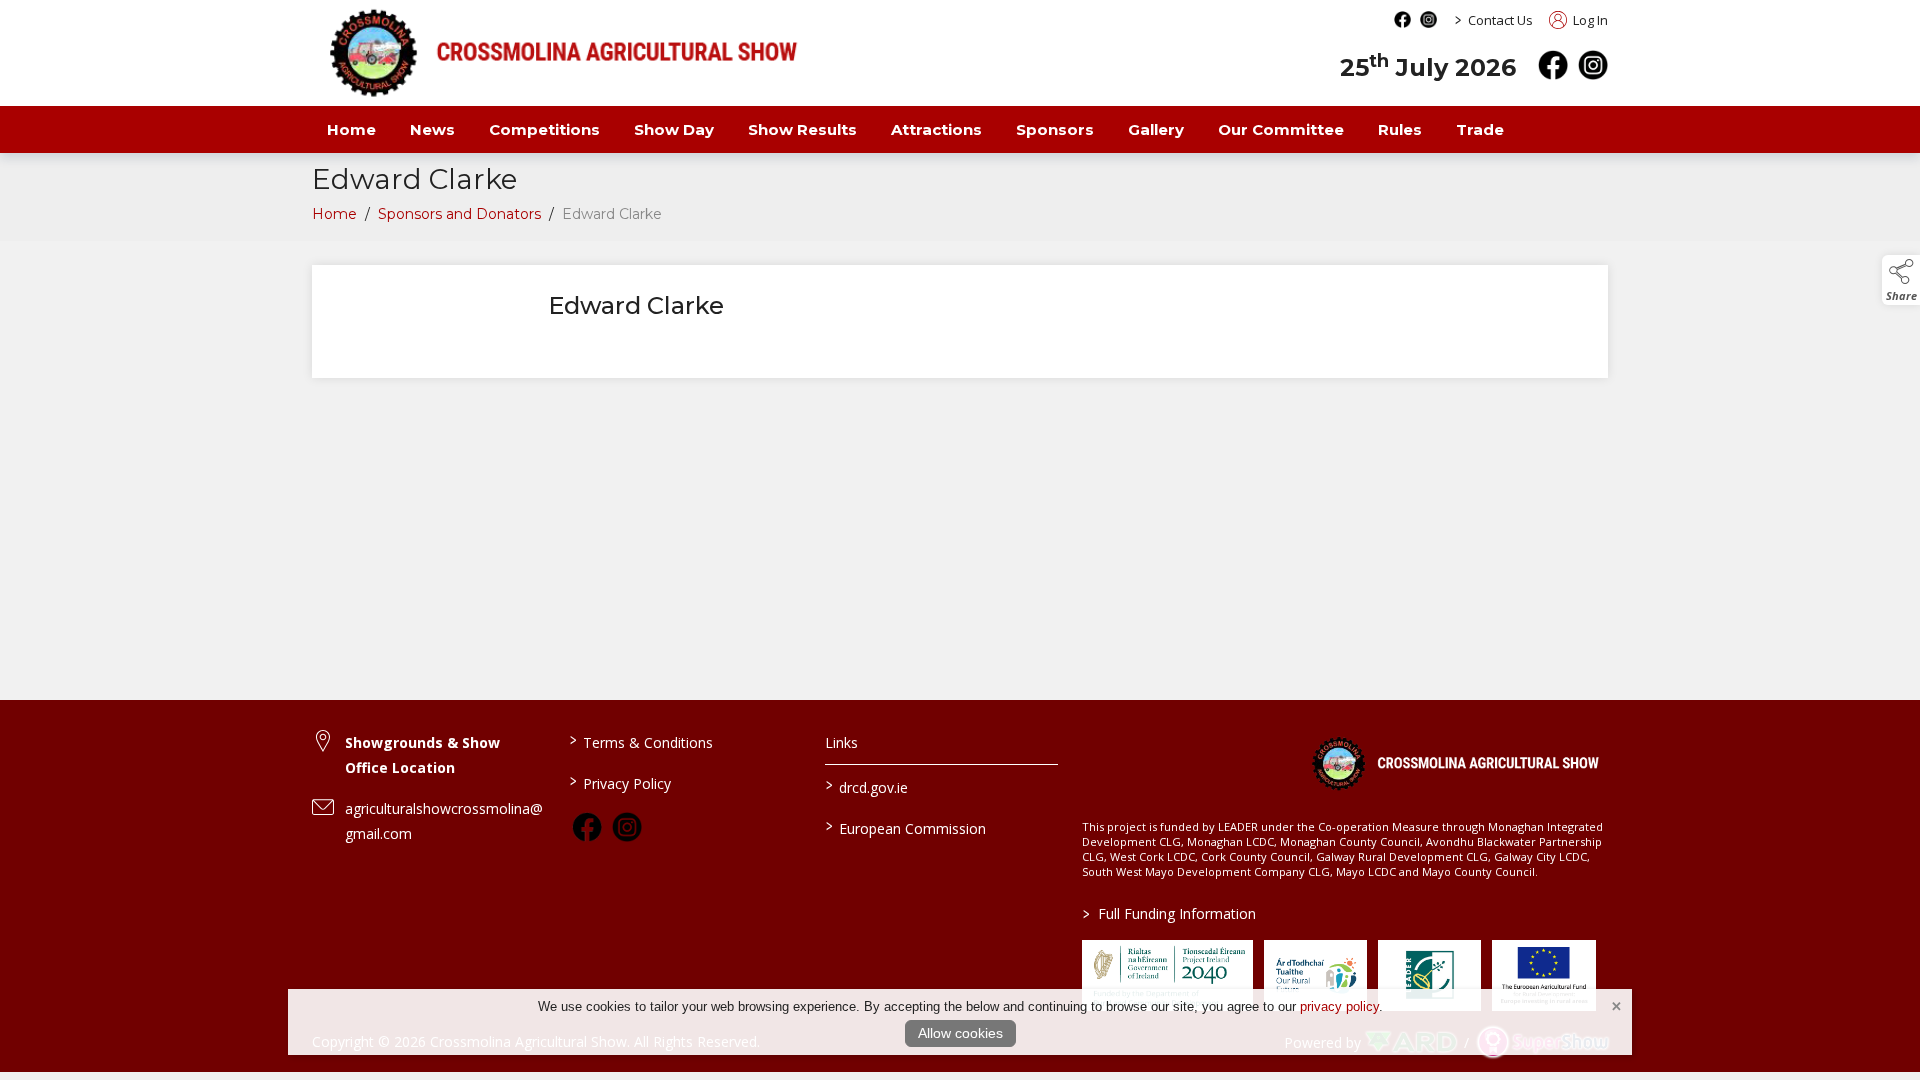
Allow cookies (960, 1033)
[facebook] (1553, 65)
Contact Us (1500, 20)
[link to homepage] (1454, 762)
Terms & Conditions (640, 741)
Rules (1400, 129)
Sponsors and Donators (459, 214)
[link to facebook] (587, 827)
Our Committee (1281, 129)
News (432, 129)
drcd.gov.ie (867, 786)
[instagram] (1593, 65)
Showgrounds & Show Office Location (422, 755)
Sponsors (1055, 129)
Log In (1589, 20)
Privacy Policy (619, 782)
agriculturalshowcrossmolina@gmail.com (444, 821)
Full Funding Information (1169, 913)
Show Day (674, 129)
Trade (1480, 129)
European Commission (906, 827)
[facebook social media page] (1402, 19)
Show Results (802, 129)
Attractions (936, 129)
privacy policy (1339, 1006)
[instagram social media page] (1428, 19)
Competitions (544, 129)
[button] (1901, 280)
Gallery (1156, 129)
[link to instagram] (627, 827)
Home (351, 129)
